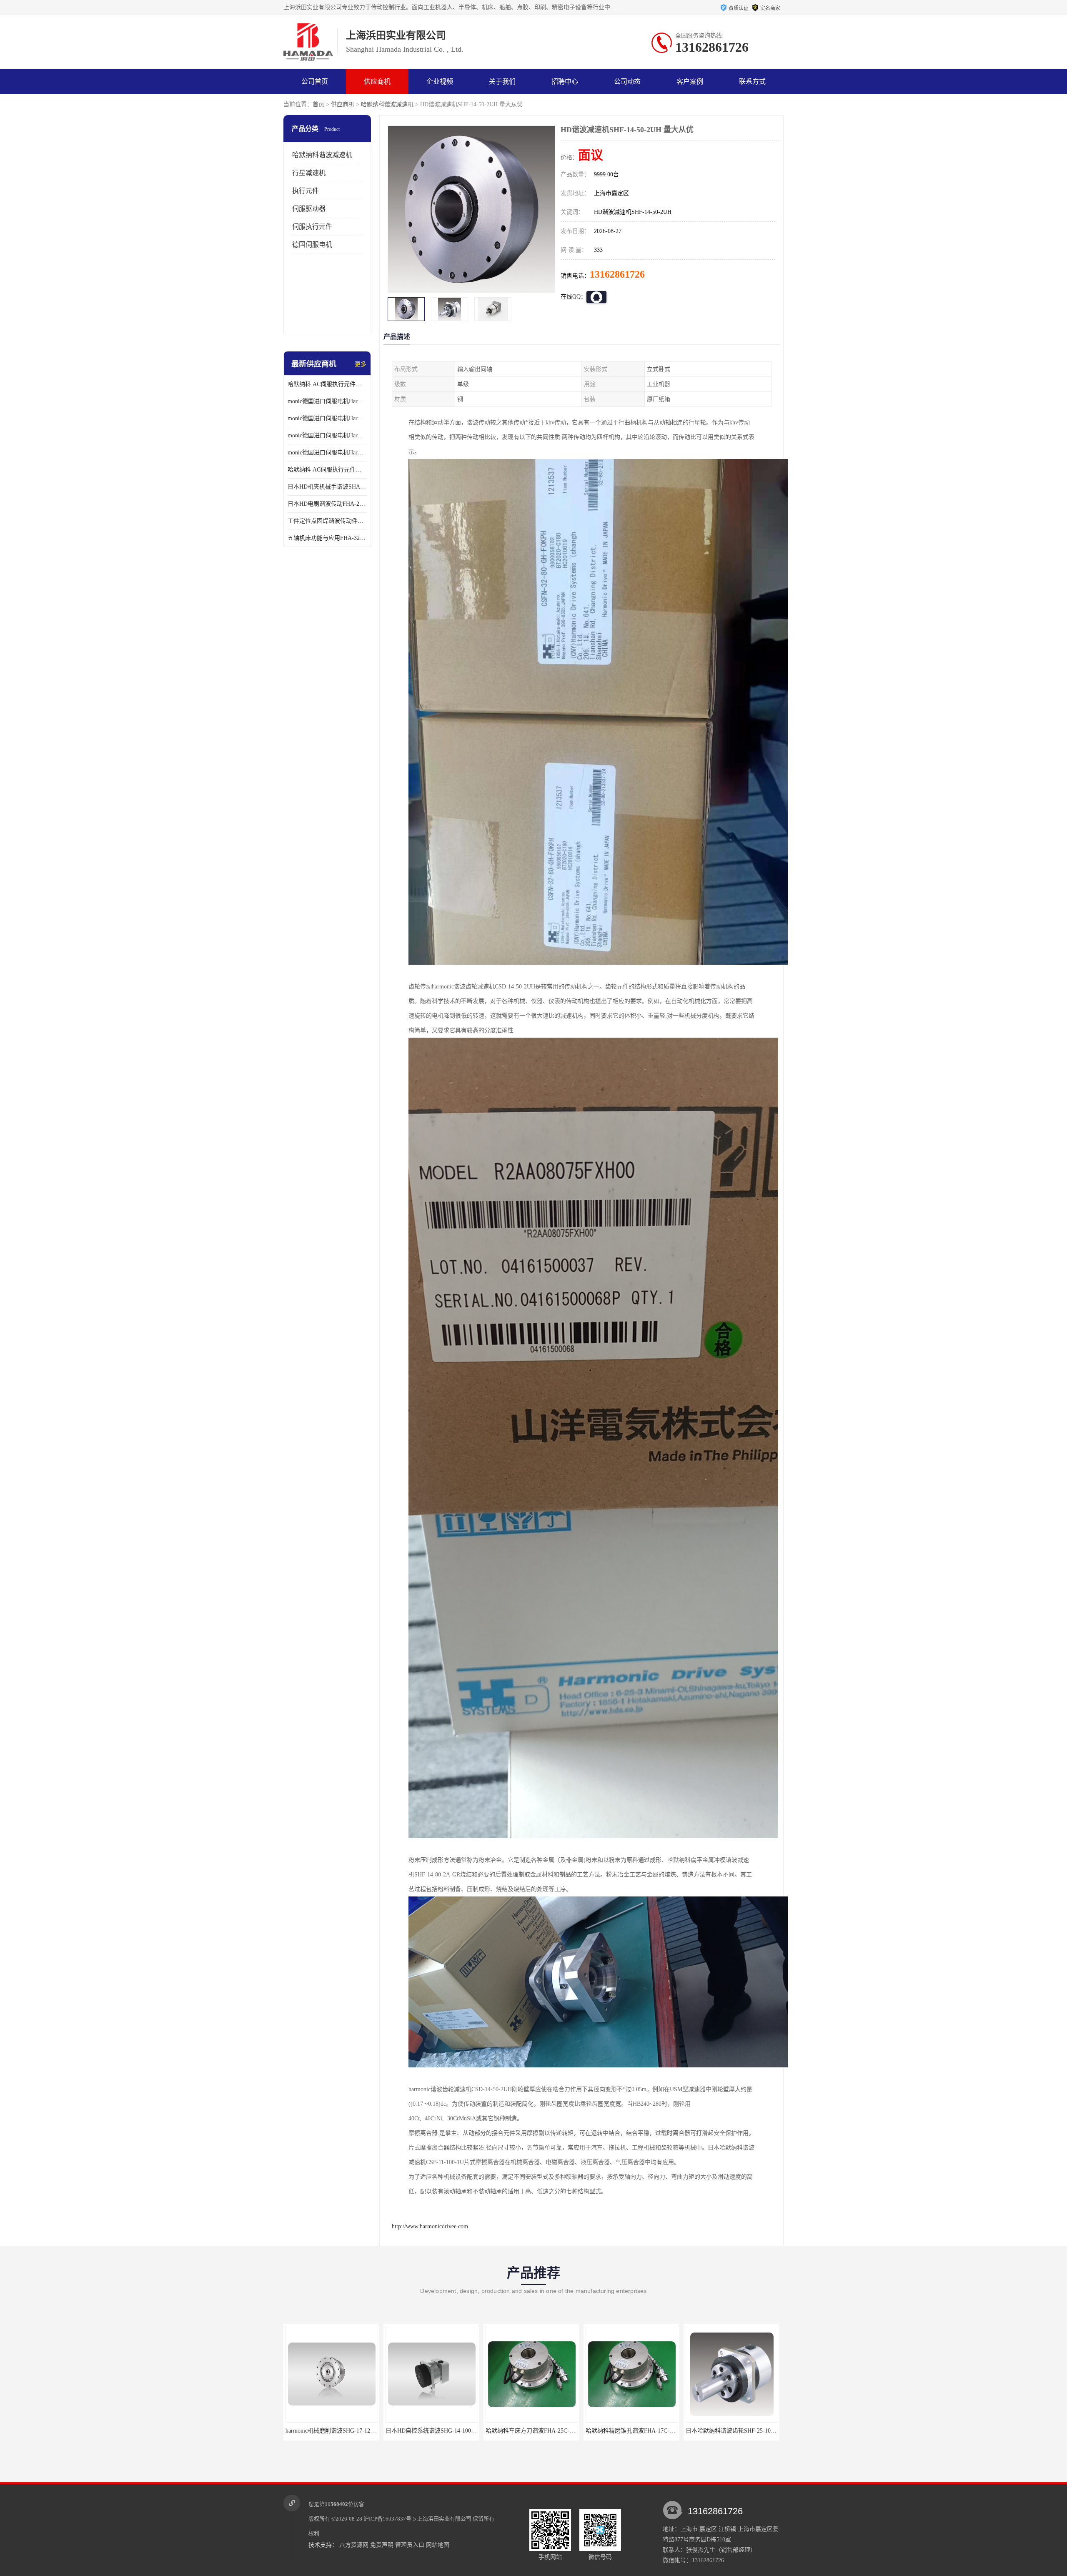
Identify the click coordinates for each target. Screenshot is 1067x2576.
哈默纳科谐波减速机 (387, 104)
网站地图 (438, 2545)
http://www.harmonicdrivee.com (430, 2226)
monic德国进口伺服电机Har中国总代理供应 (327, 453)
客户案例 (690, 82)
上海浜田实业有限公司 (444, 2519)
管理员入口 (410, 2545)
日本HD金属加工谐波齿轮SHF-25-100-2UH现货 (646, 2431)
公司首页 (315, 82)
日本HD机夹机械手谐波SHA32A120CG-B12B (327, 487)
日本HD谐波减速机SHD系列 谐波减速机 (737, 2431)
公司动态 (627, 82)
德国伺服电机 (312, 245)
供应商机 (377, 82)
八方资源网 (354, 2545)
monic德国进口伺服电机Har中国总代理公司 (327, 435)
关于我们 (502, 82)
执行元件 (306, 191)
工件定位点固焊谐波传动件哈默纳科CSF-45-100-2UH (327, 521)
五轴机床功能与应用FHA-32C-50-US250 (327, 538)
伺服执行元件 (312, 227)
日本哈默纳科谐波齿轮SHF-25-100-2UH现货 (542, 2431)
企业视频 (440, 82)
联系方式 (752, 82)
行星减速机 (309, 173)
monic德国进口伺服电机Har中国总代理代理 (327, 418)
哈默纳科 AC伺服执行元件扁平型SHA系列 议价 (327, 384)
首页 (318, 104)
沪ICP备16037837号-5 (390, 2519)
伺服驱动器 (309, 209)
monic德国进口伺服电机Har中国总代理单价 (327, 401)
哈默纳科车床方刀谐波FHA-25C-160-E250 (339, 2431)
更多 (361, 364)
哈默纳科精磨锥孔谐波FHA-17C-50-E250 (438, 2431)
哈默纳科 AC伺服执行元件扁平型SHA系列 (327, 470)
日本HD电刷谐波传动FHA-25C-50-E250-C (327, 504)
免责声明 (382, 2545)
